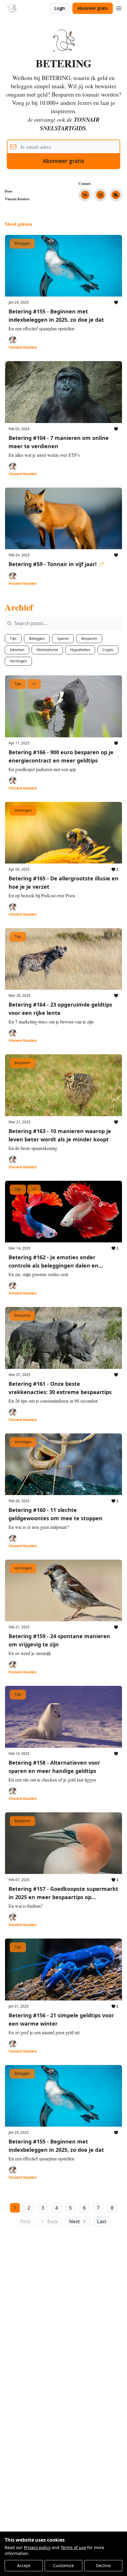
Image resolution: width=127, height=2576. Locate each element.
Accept (24, 2565)
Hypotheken (80, 650)
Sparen (63, 639)
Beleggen (37, 639)
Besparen (89, 639)
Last (102, 2221)
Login (60, 8)
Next (74, 2221)
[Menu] (119, 7)
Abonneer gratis (93, 8)
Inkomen (17, 650)
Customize (63, 2565)
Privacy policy (37, 2547)
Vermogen (18, 661)
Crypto (108, 650)
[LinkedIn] (85, 195)
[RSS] (116, 195)
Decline (103, 2565)
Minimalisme (47, 650)
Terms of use (73, 2547)
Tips (13, 639)
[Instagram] (100, 195)
